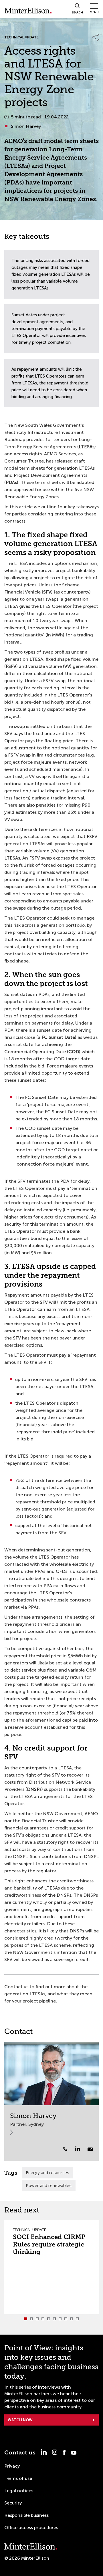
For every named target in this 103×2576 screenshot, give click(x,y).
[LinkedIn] (81, 2149)
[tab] (26, 2319)
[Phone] (65, 2149)
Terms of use (18, 2478)
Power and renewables (49, 2185)
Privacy (12, 2466)
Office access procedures (31, 2528)
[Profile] (51, 2074)
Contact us (20, 2453)
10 (77, 2319)
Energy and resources (47, 2172)
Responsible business (26, 2515)
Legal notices (19, 2491)
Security (13, 2503)
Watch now (20, 2420)
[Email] (90, 2149)
